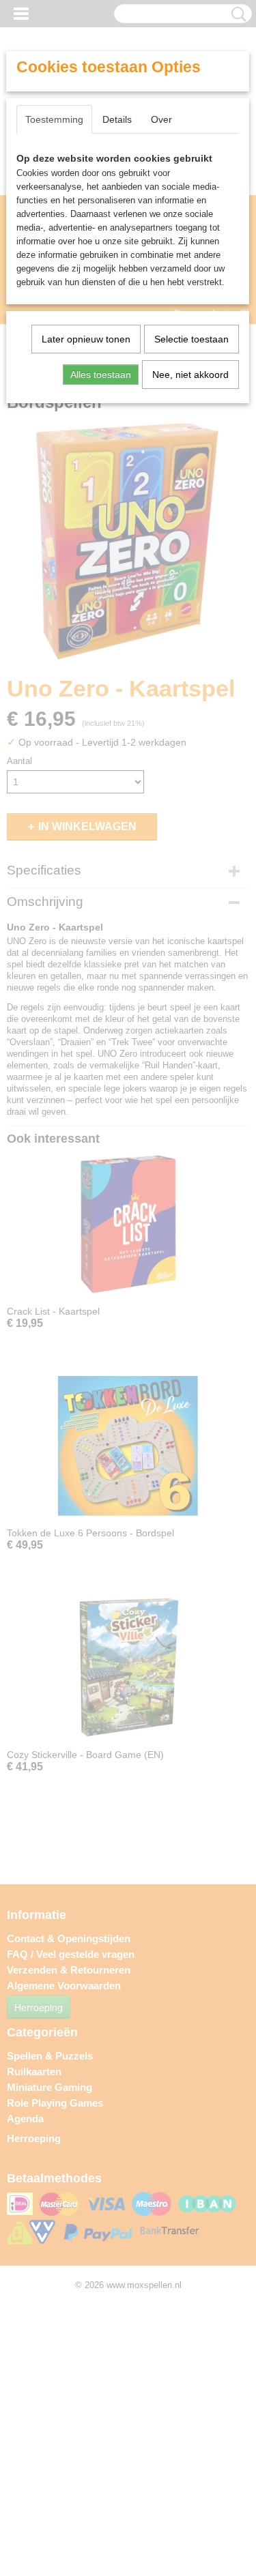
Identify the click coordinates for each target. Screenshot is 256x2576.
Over (161, 119)
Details (117, 119)
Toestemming (54, 119)
